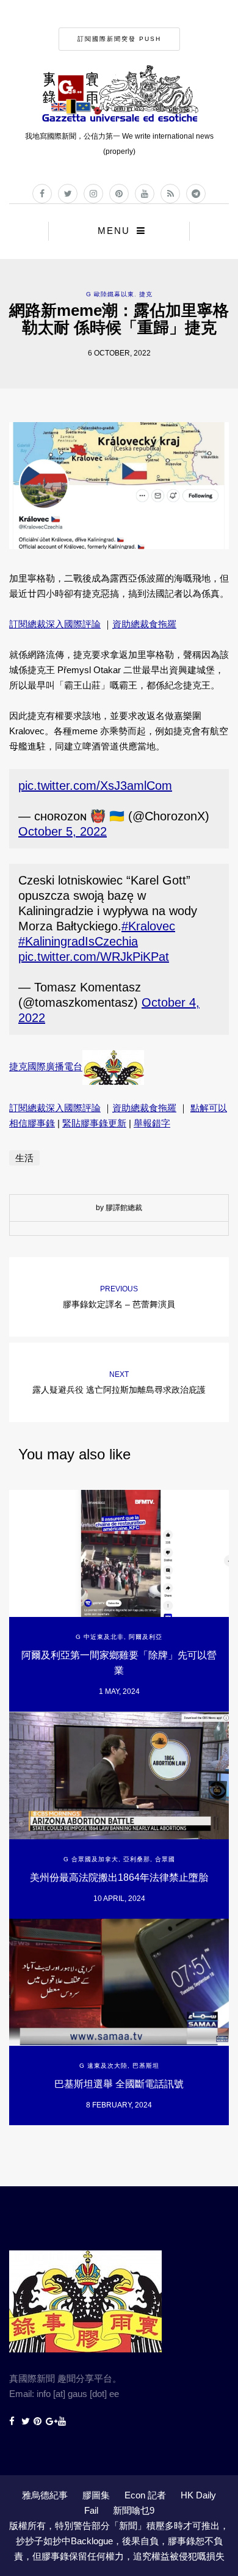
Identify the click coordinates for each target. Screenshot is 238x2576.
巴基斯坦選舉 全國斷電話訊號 (119, 2084)
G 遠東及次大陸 (103, 2066)
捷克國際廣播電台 (46, 1067)
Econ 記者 (145, 2495)
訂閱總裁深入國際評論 (55, 624)
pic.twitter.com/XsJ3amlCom (95, 786)
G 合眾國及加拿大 (91, 1859)
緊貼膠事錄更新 (94, 1123)
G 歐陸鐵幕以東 (110, 294)
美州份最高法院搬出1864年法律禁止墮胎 (119, 1877)
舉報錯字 (152, 1123)
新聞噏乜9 (134, 2510)
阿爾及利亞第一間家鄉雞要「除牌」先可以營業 (119, 1663)
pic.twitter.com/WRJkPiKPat (94, 957)
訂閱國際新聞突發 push (119, 39)
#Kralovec (148, 926)
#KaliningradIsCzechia (78, 941)
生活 (24, 1158)
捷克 (146, 294)
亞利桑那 (137, 1859)
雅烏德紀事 (45, 2495)
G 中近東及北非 (100, 1637)
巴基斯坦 (146, 2066)
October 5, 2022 (63, 831)
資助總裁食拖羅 (144, 624)
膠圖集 (96, 2495)
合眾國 (165, 1859)
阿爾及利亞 (146, 1637)
